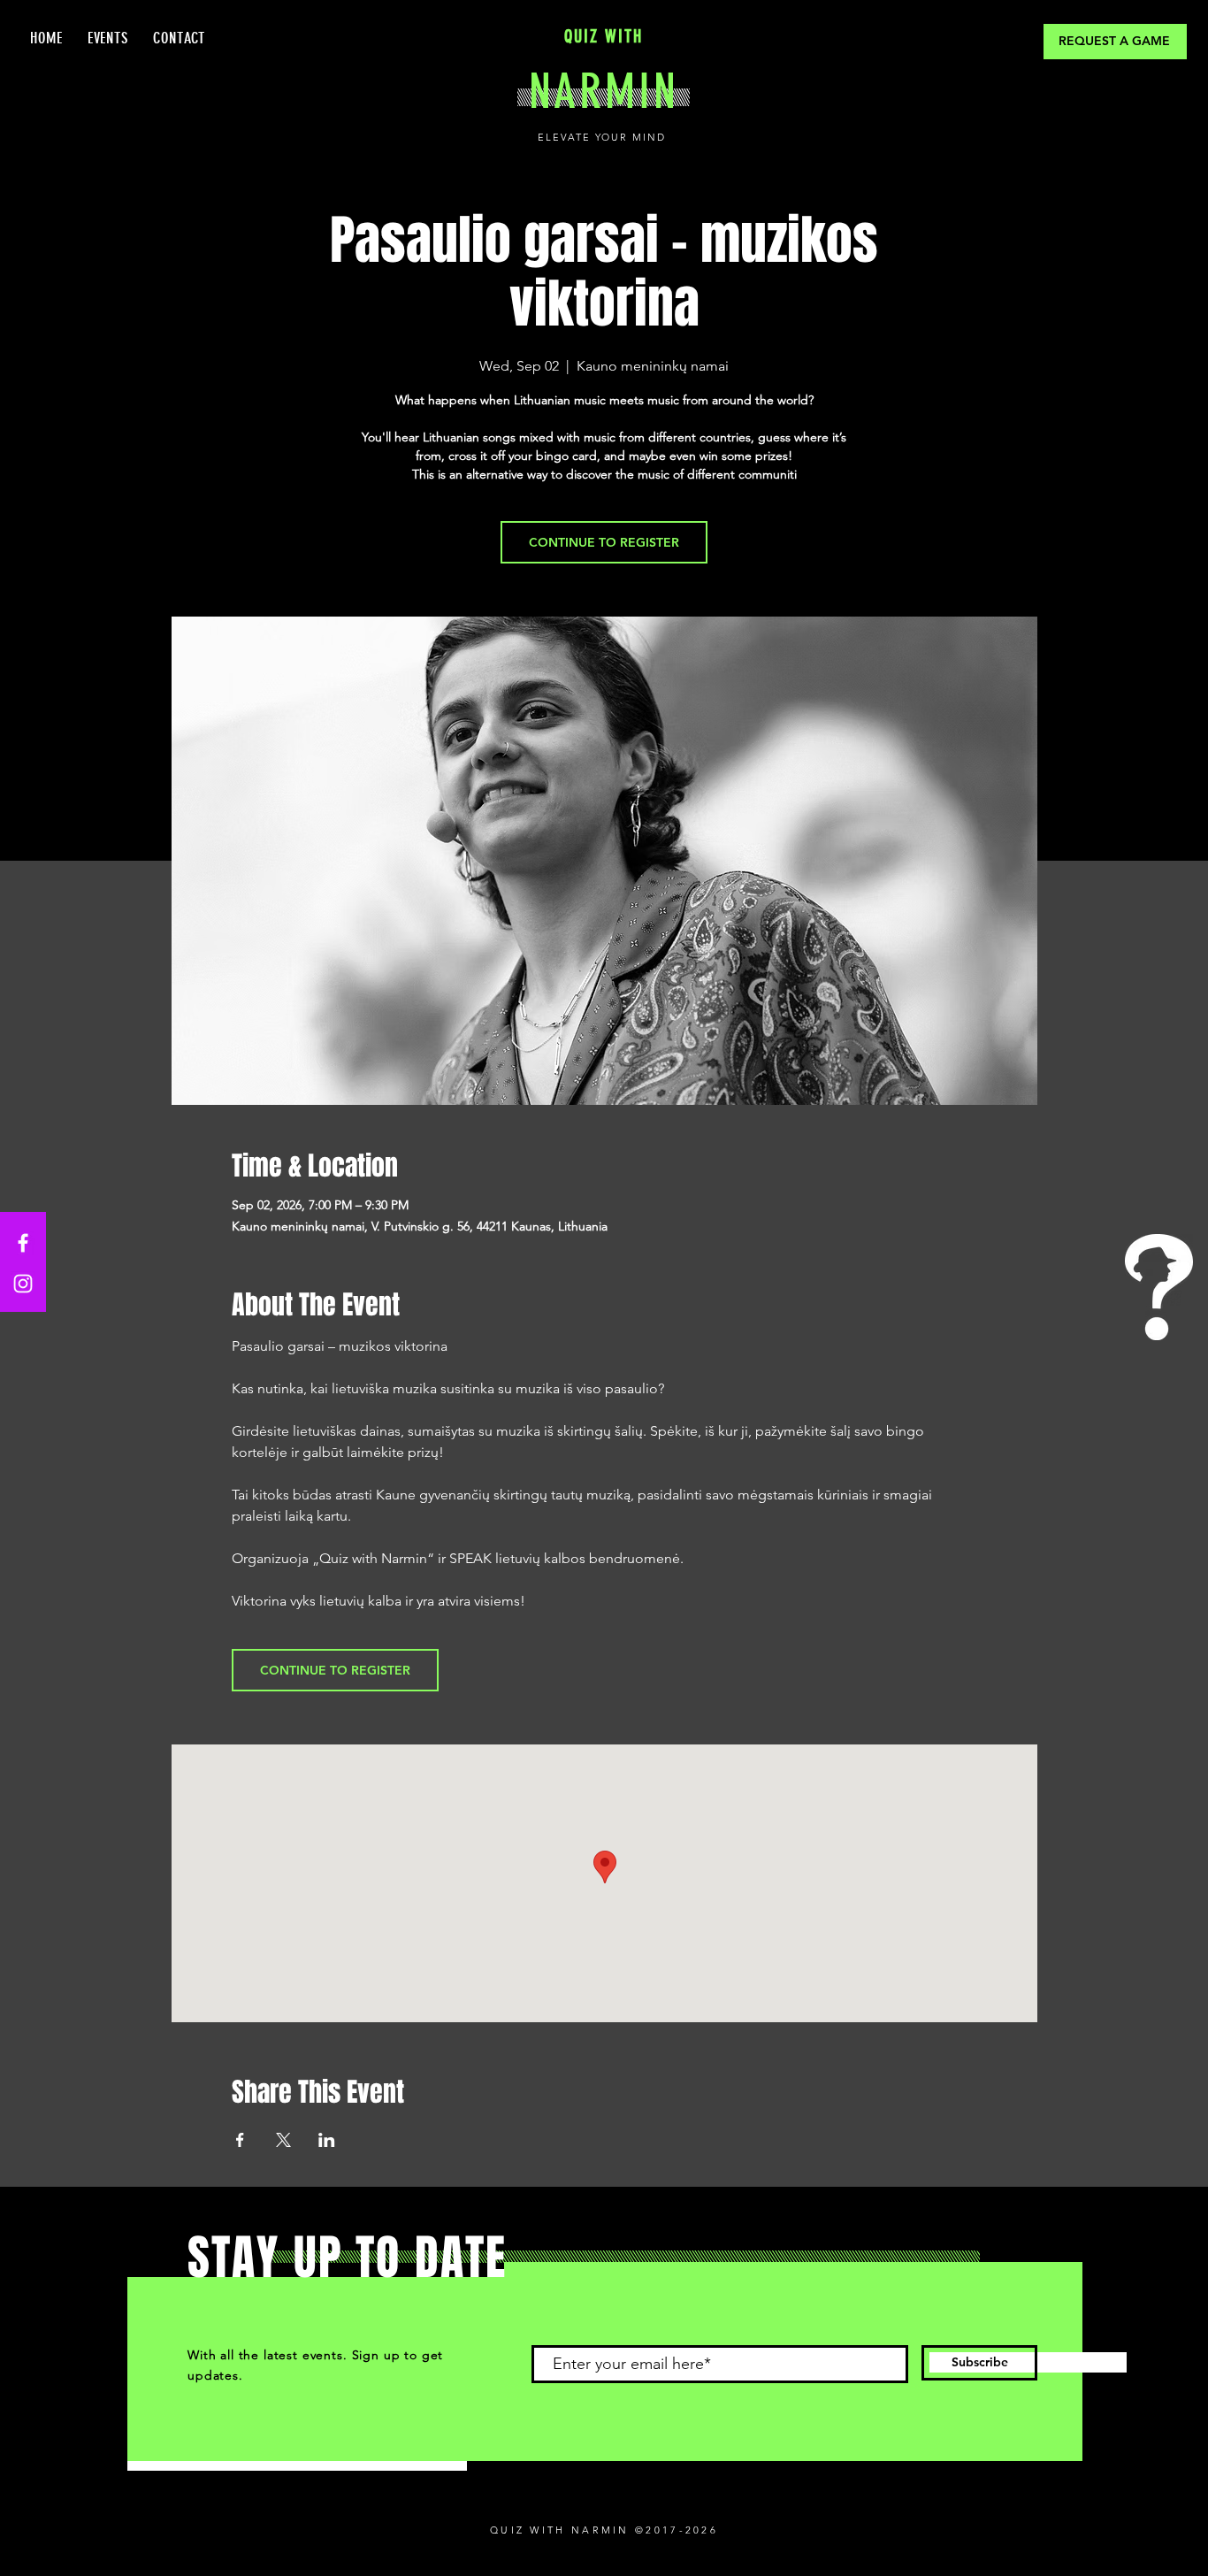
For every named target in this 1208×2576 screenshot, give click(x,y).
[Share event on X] (283, 2140)
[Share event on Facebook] (240, 2140)
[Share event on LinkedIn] (327, 2140)
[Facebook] (23, 1243)
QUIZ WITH (604, 36)
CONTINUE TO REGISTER (604, 542)
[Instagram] (23, 1284)
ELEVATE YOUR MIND (604, 137)
